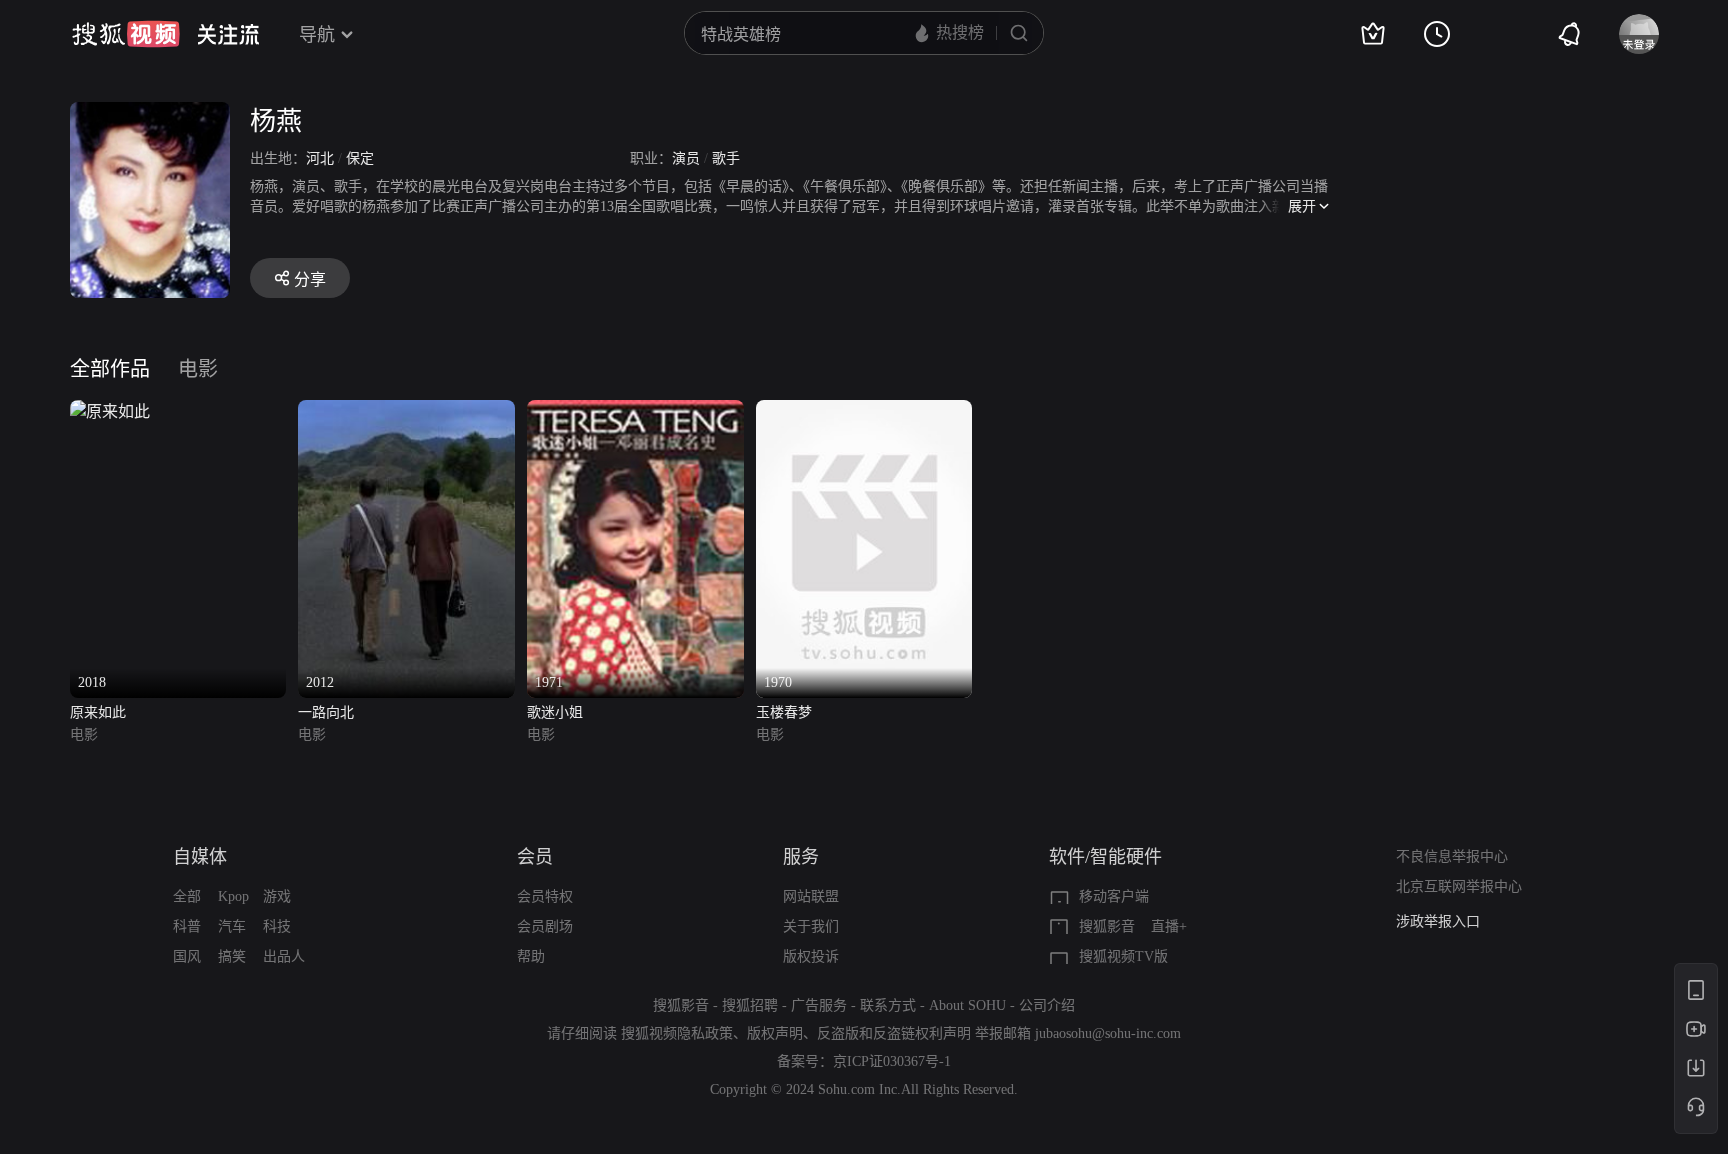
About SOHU (967, 1005)
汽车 (232, 926)
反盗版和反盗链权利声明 (894, 1033)
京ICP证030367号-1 (892, 1061)
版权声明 (775, 1033)
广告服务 (819, 1005)
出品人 (284, 956)
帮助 (531, 956)
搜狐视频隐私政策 (677, 1033)
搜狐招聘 (750, 1005)
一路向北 (326, 712)
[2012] (406, 411)
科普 (187, 926)
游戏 (277, 896)
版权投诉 (811, 956)
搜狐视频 (126, 34)
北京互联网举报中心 (1459, 886)
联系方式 (888, 1005)
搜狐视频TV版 (1123, 956)
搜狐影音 (1107, 926)
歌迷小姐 (555, 712)
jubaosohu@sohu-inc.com (1108, 1033)
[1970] (864, 411)
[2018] (110, 411)
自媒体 (200, 857)
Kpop (233, 896)
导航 (317, 35)
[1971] (635, 411)
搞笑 (232, 956)
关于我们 (811, 926)
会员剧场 (545, 926)
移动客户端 (1114, 896)
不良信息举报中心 (1452, 856)
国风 (187, 956)
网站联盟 (811, 896)
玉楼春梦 (784, 712)
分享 (310, 279)
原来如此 (98, 712)
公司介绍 (1047, 1005)
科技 (277, 926)
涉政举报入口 (1438, 921)
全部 (187, 896)
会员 (535, 857)
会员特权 (545, 896)
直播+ (1169, 926)
